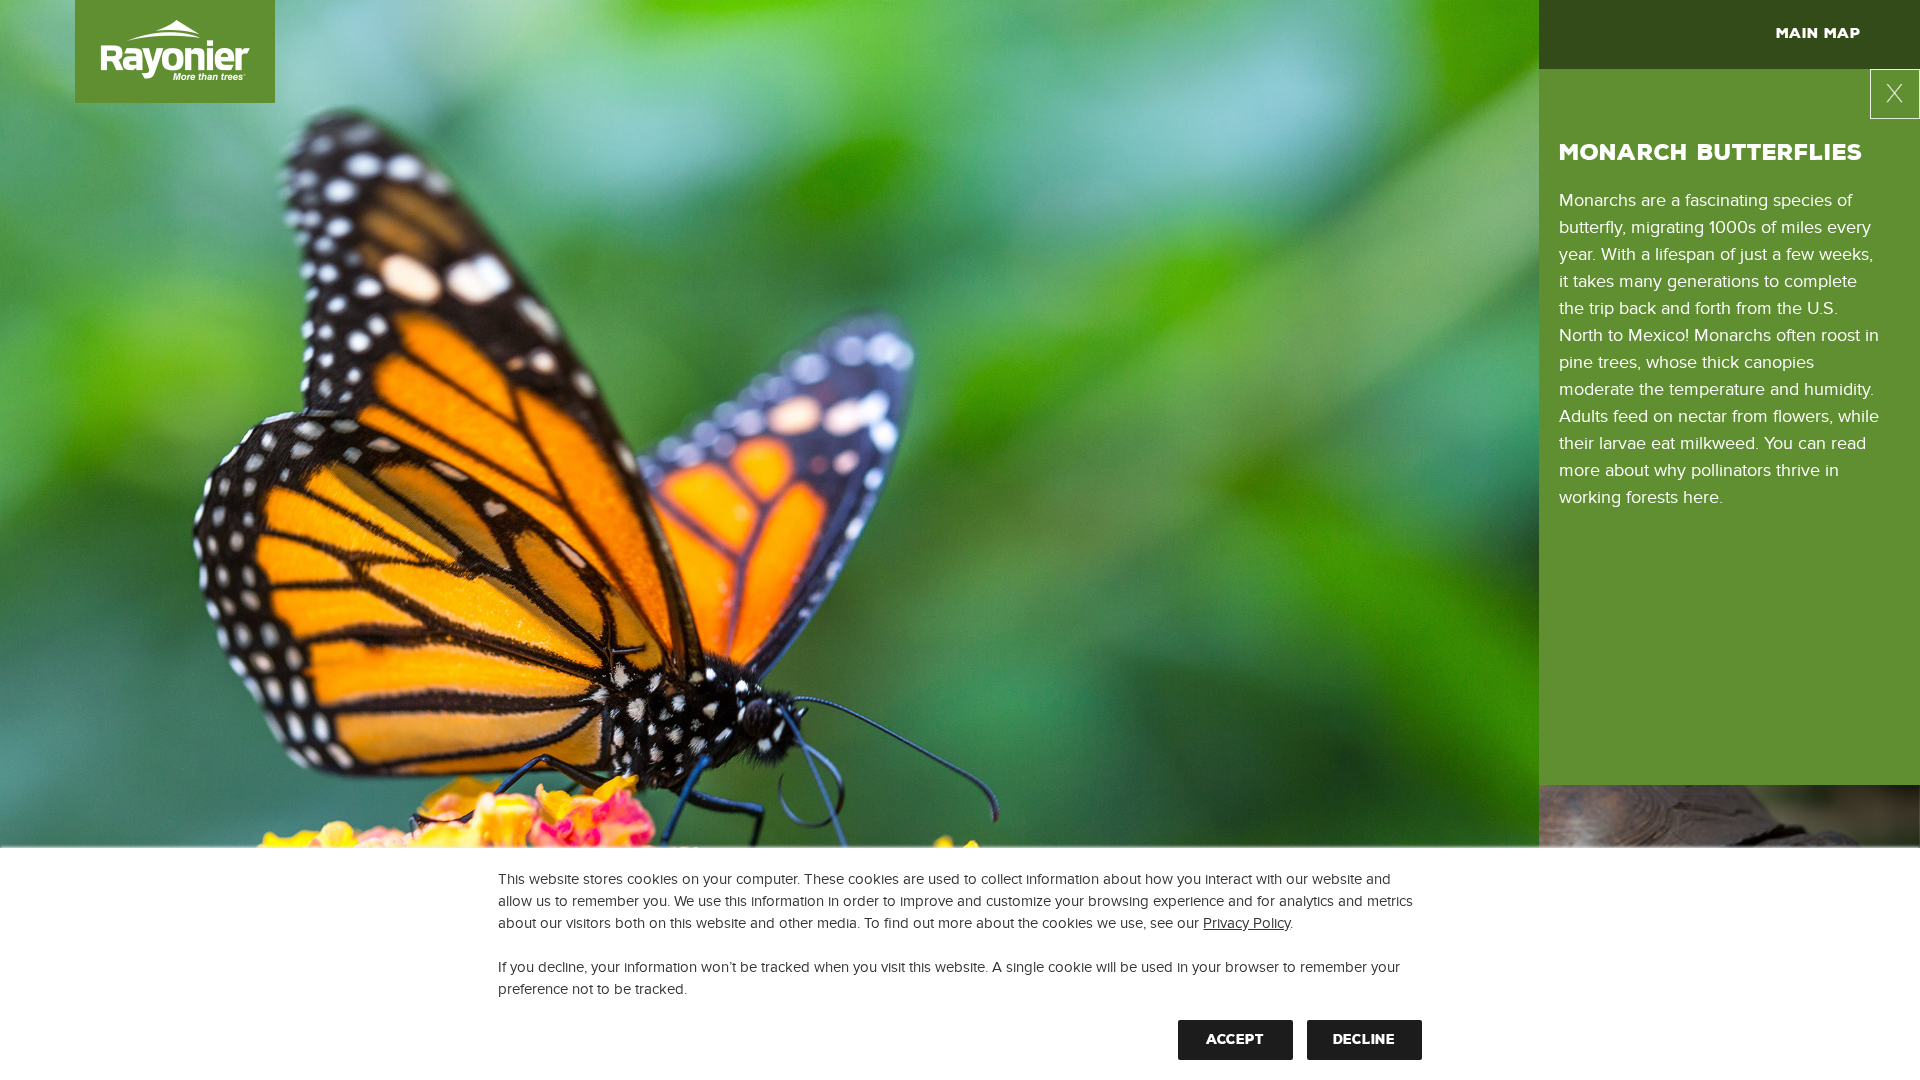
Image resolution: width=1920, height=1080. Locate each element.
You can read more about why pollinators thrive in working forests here (1712, 470)
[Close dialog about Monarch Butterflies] (1895, 94)
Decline (1364, 1040)
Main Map (1818, 33)
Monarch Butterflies (1710, 153)
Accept (1235, 1040)
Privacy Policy (1246, 923)
